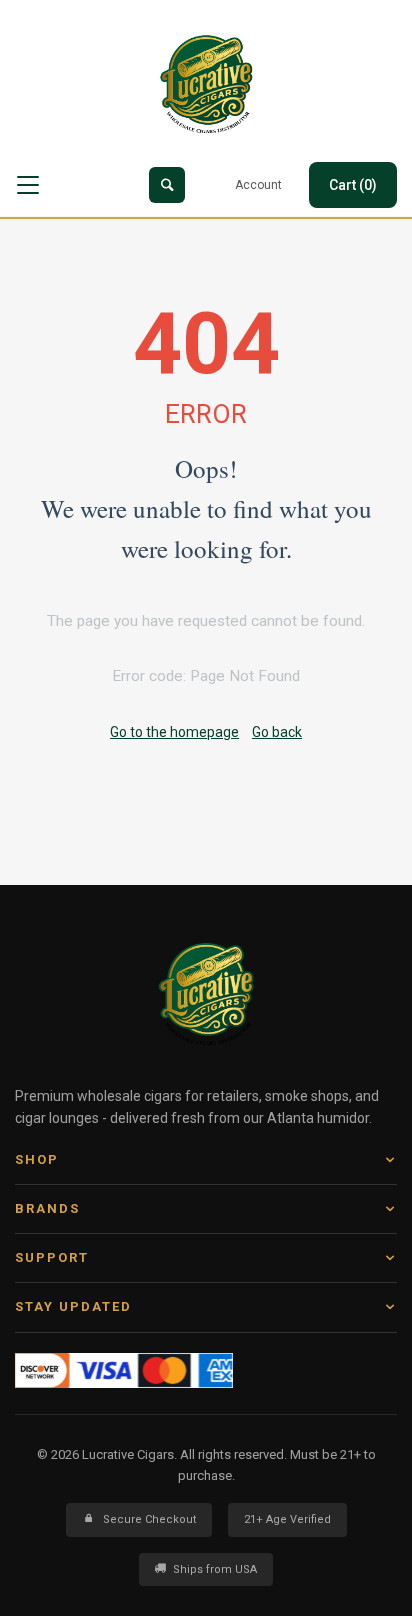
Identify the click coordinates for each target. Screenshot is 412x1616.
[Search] (167, 185)
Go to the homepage (174, 732)
